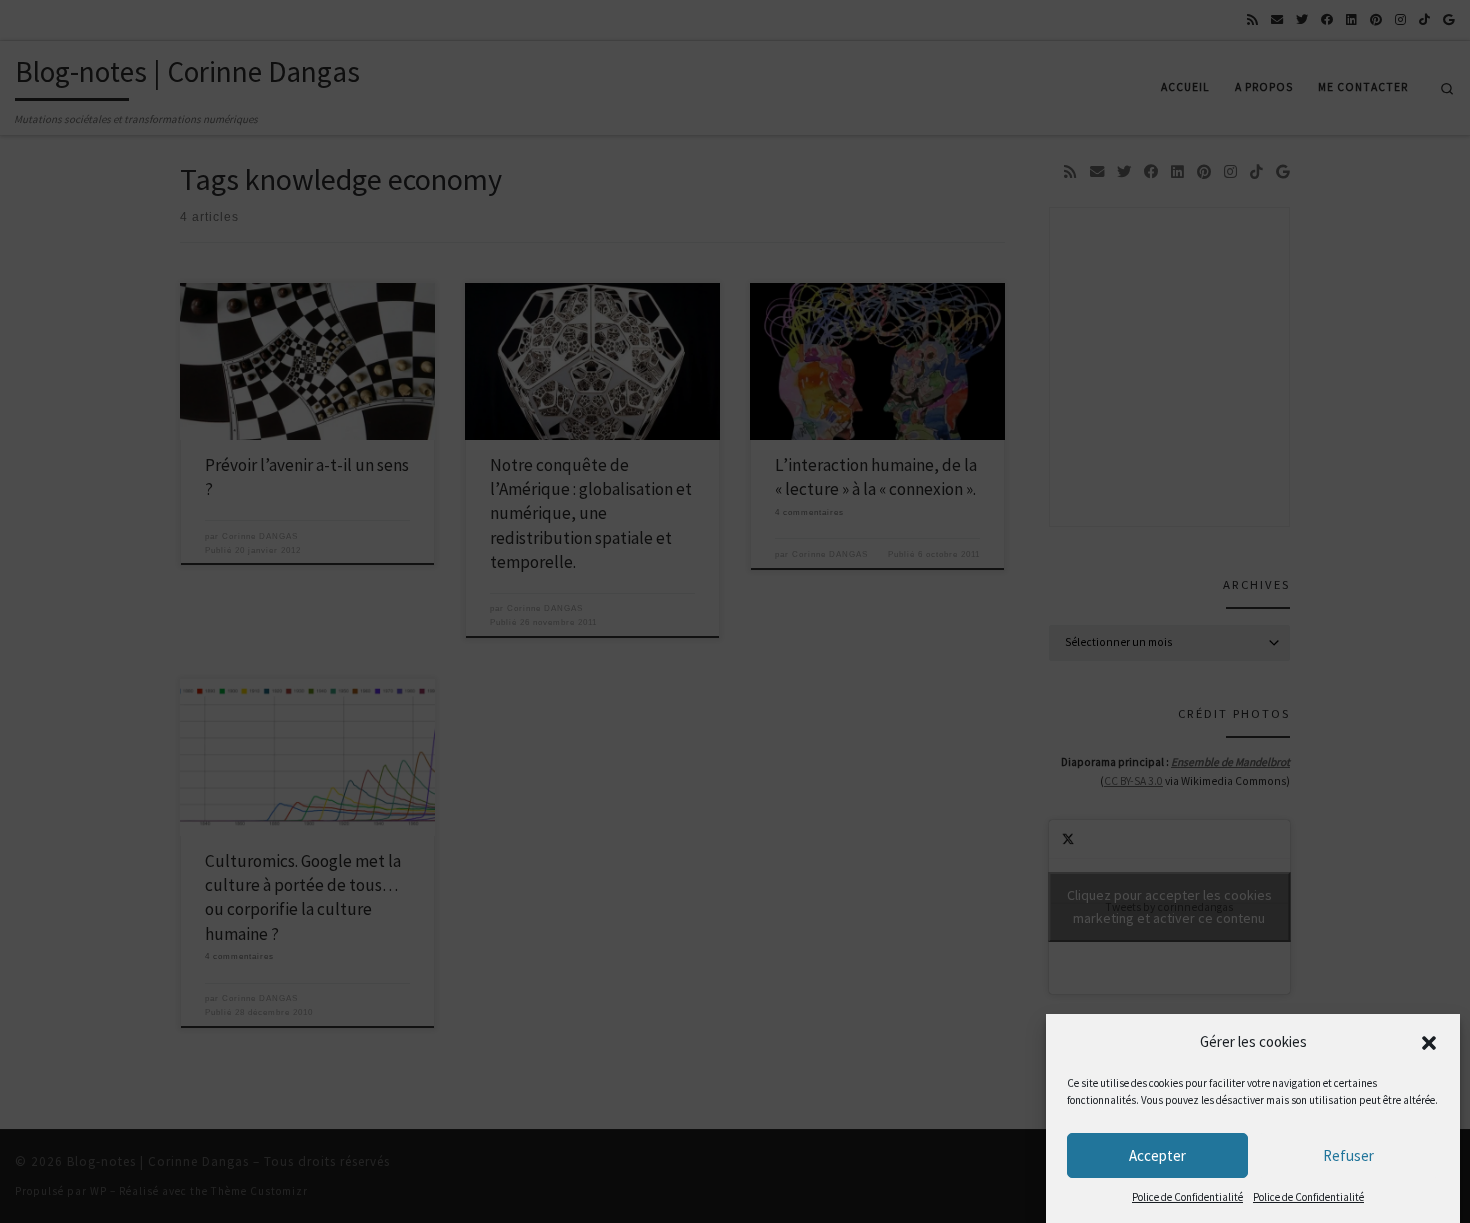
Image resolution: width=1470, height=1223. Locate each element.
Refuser (1348, 1155)
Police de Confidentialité (1187, 1197)
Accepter (1157, 1155)
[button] (1429, 1043)
